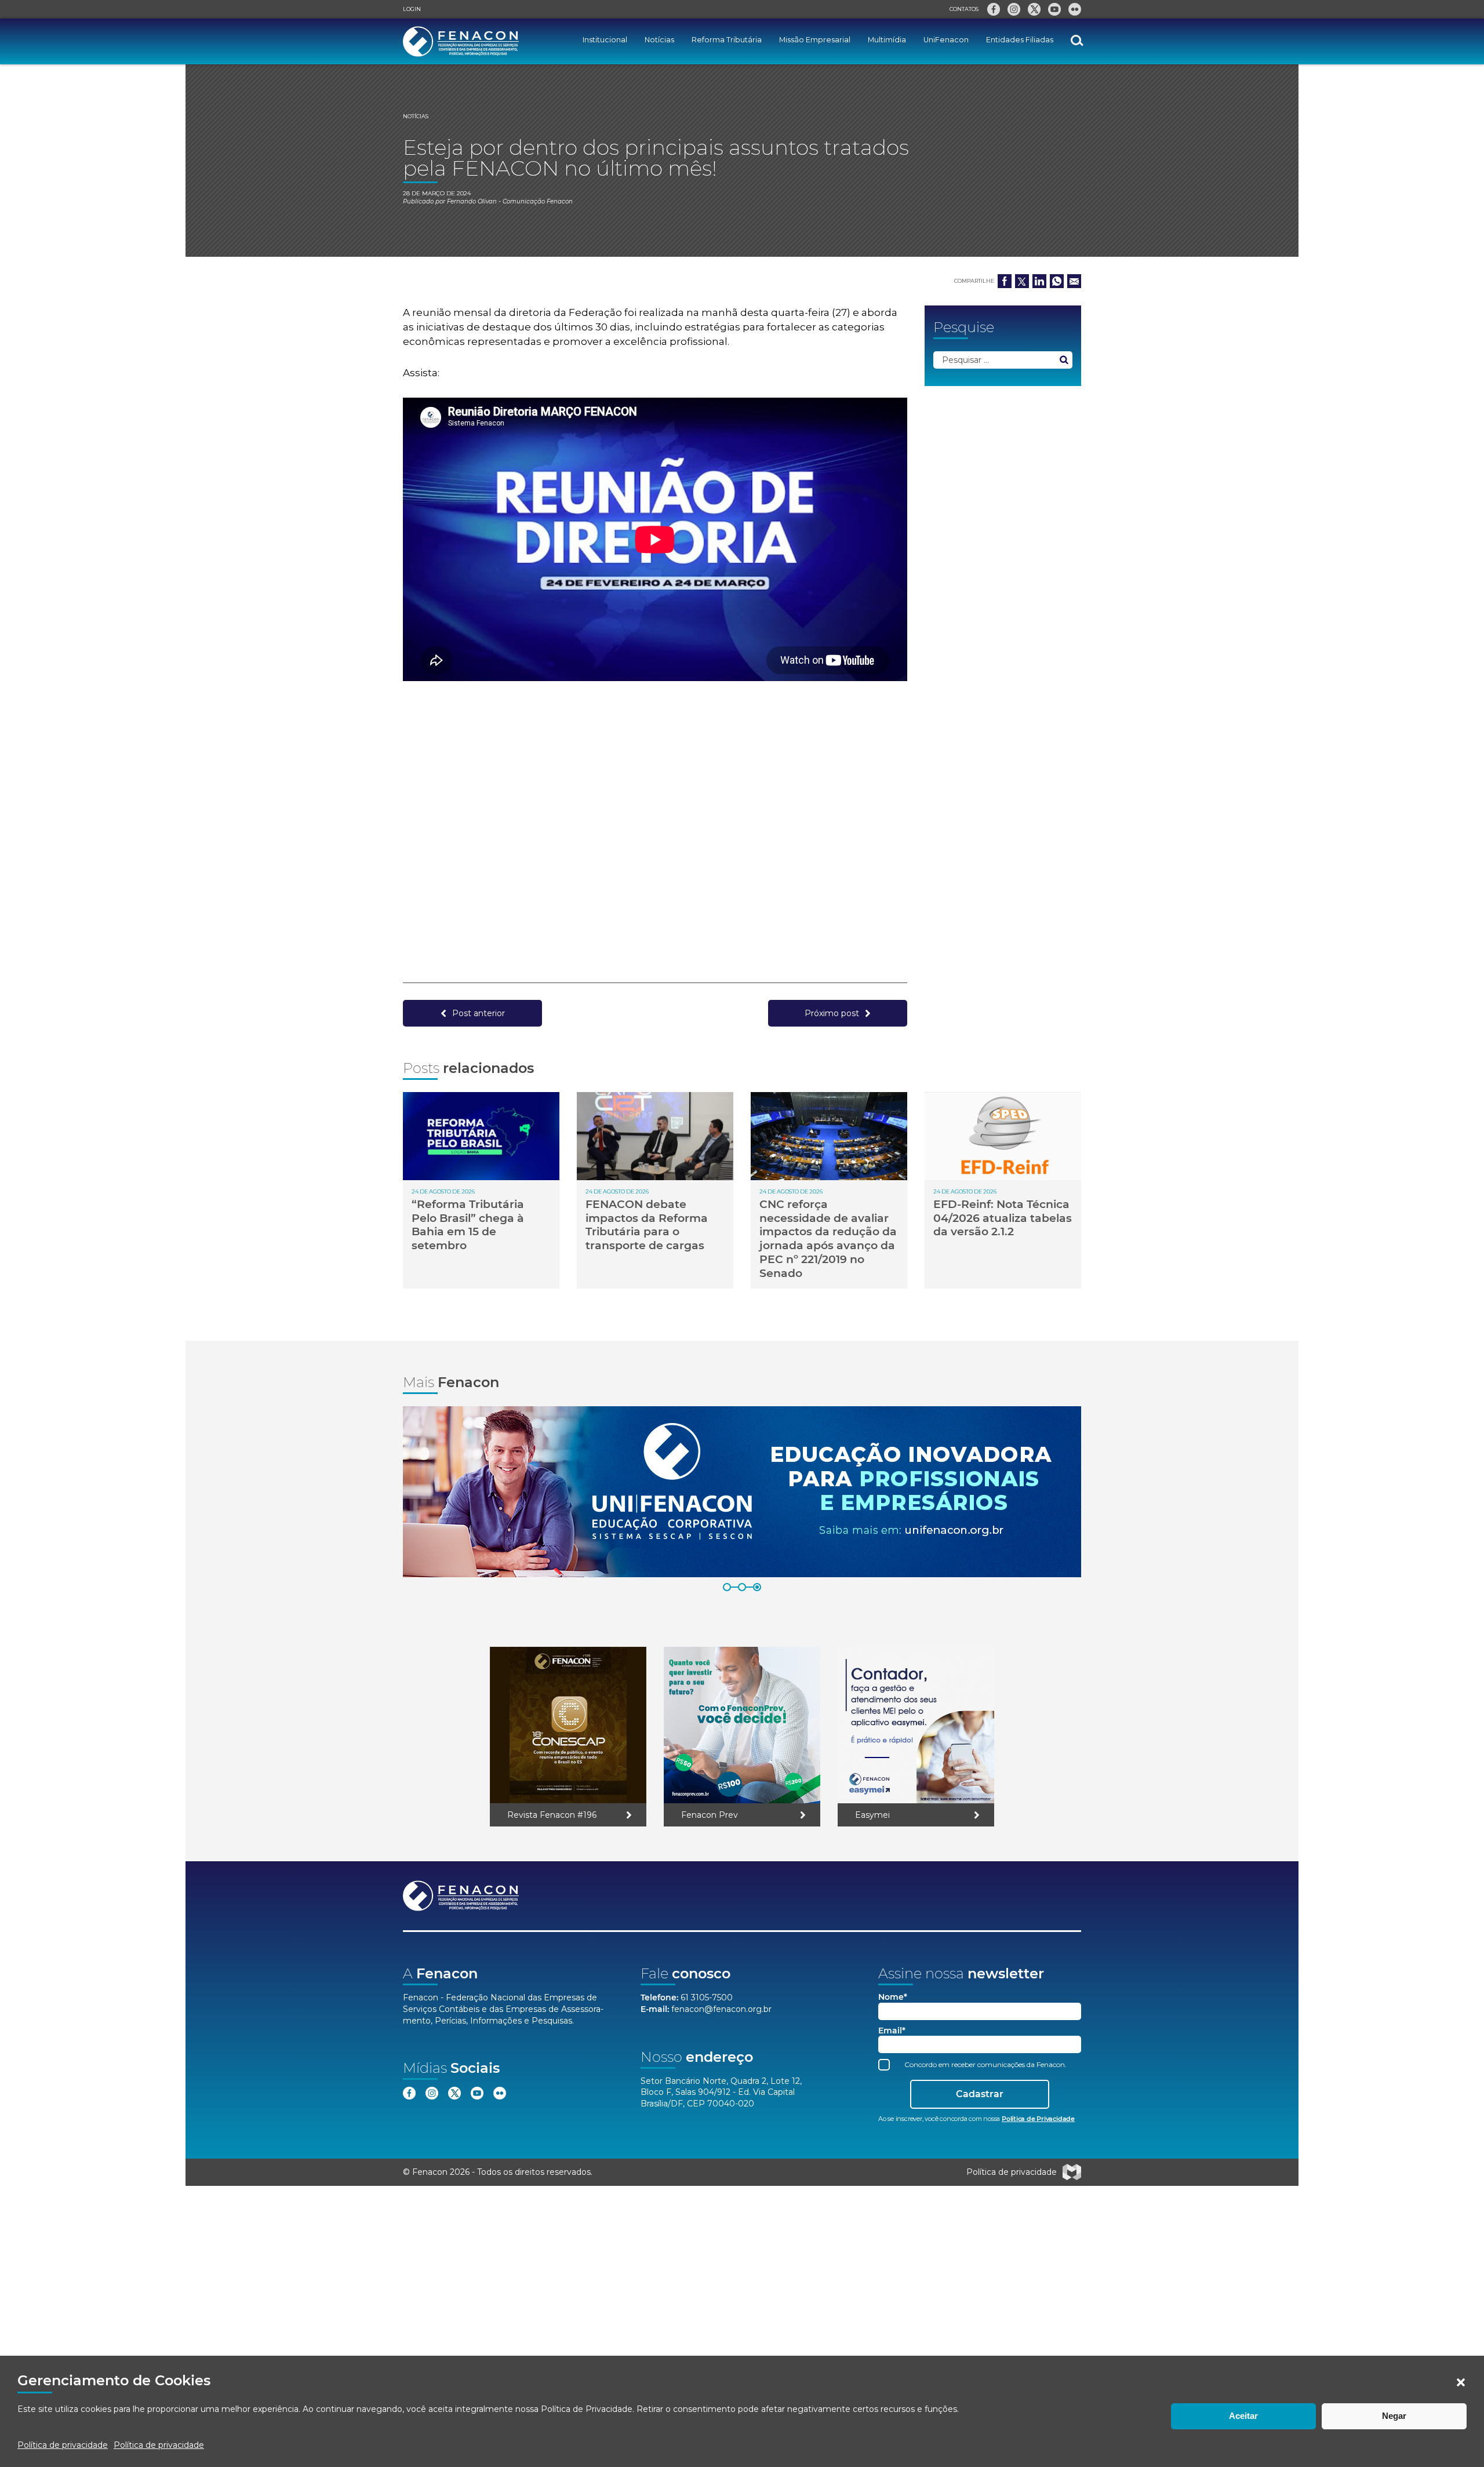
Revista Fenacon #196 (552, 1815)
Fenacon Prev (710, 1815)
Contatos (964, 9)
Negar (1394, 2416)
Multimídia (887, 40)
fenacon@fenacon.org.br (721, 2009)
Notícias (659, 40)
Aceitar (1243, 2416)
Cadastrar (980, 2094)
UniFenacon (946, 40)
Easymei (872, 1815)
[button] (1461, 2382)
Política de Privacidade (587, 2409)
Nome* (893, 1997)
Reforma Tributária (727, 40)
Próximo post (832, 1013)
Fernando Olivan (472, 201)
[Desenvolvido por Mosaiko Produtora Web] (1072, 2172)
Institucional (605, 40)
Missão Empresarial (815, 40)
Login (412, 9)
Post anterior (479, 1013)
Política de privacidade (63, 2445)
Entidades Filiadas (1020, 40)
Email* (892, 2031)
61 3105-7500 (707, 1997)
